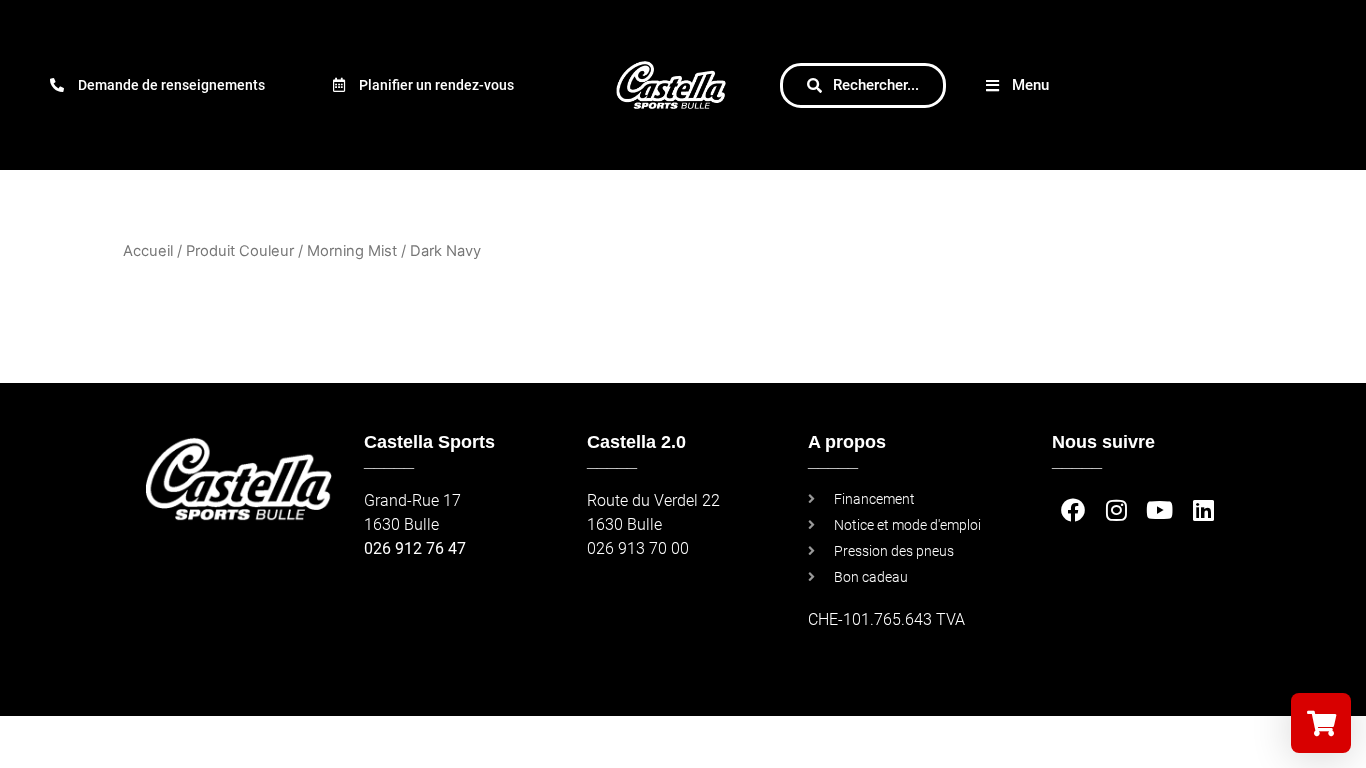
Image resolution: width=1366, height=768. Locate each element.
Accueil (148, 251)
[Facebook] (1073, 510)
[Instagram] (1116, 510)
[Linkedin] (1202, 510)
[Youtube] (1159, 510)
